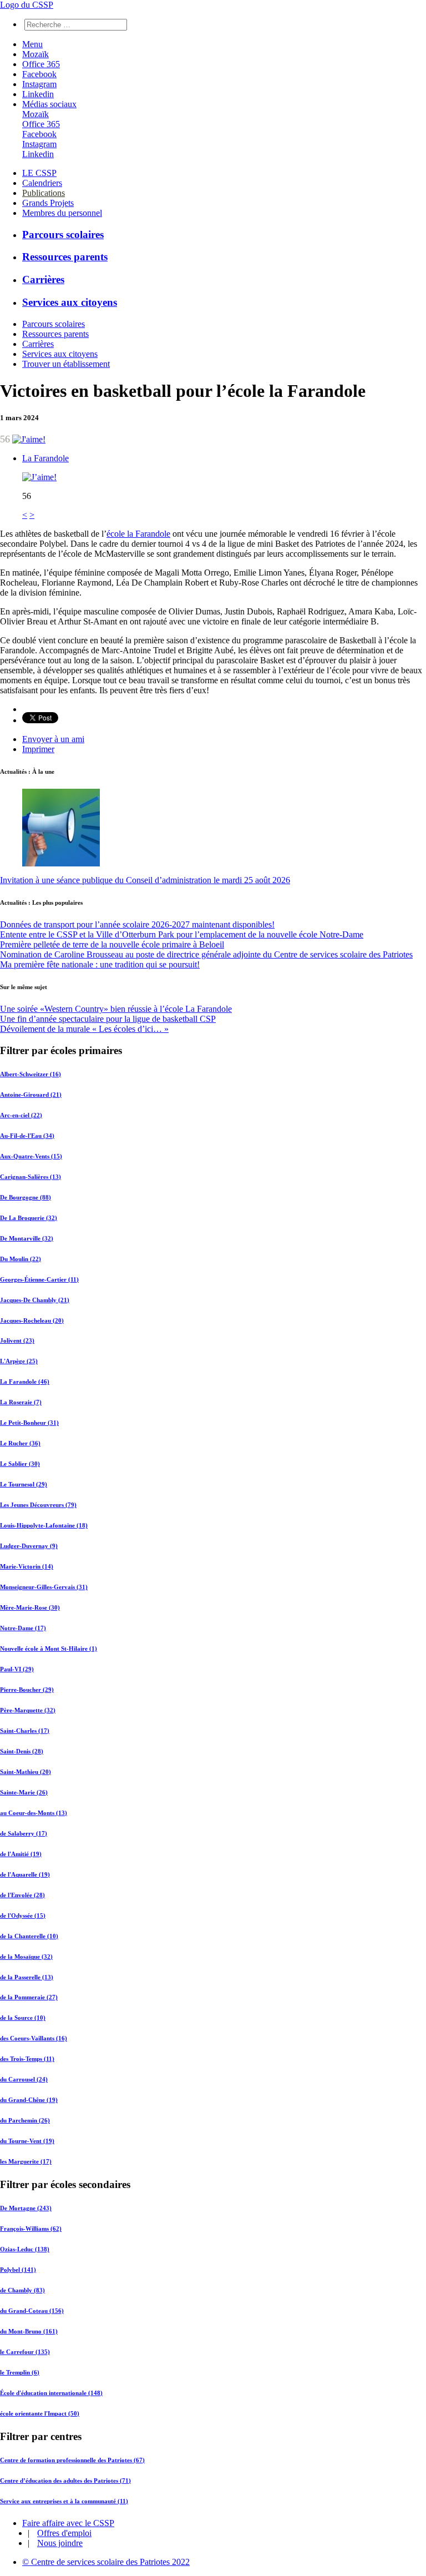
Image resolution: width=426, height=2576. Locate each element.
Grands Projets (48, 203)
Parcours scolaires (63, 235)
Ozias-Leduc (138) (25, 2249)
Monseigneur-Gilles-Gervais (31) (44, 1587)
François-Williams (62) (31, 2229)
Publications (44, 193)
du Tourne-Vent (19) (27, 2141)
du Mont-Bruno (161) (29, 2331)
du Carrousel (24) (24, 2079)
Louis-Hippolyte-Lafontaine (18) (44, 1525)
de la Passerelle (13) (27, 1977)
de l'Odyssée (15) (23, 1915)
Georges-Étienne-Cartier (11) (39, 1279)
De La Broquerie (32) (29, 1218)
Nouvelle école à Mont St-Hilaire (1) (49, 1649)
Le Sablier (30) (20, 1464)
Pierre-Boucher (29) (27, 1690)
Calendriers (42, 183)
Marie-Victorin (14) (27, 1566)
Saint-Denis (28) (22, 1751)
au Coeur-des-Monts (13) (34, 1813)
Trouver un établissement (66, 364)
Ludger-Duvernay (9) (29, 1546)
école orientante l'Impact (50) (40, 2413)
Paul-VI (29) (17, 1669)
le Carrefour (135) (25, 2352)
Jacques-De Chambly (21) (35, 1300)
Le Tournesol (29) (24, 1484)
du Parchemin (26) (25, 2120)
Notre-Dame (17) (23, 1628)
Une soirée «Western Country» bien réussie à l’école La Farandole (116, 1009)
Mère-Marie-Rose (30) (30, 1607)
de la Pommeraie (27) (29, 1997)
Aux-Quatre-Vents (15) (31, 1156)
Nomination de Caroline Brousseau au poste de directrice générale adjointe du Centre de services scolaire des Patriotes (206, 954)
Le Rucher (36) (20, 1443)
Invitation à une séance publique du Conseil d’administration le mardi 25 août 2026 (145, 880)
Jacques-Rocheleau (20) (32, 1320)
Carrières (43, 279)
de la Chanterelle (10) (29, 1936)
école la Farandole (138, 534)
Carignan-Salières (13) (31, 1177)
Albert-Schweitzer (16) (31, 1074)
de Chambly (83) (22, 2290)
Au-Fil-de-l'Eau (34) (27, 1136)
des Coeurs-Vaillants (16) (34, 2038)
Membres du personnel (62, 213)
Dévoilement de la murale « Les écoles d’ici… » (84, 1029)
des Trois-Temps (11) (27, 2059)
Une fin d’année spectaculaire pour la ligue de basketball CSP (108, 1019)
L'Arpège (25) (19, 1361)
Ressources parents (65, 257)
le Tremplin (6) (20, 2372)
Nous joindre (60, 2543)
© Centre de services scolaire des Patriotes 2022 (106, 2562)
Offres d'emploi (64, 2533)
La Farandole (45, 458)
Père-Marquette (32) (28, 1710)
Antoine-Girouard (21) (31, 1095)
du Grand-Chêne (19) (29, 2100)
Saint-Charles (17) (25, 1731)
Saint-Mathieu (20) (26, 1772)
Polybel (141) (18, 2270)
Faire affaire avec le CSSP (68, 2523)
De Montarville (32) (27, 1238)
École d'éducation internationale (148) (51, 2393)
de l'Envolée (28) (22, 1895)
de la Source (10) (23, 2018)
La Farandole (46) (25, 1382)
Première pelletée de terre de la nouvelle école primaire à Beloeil (112, 944)
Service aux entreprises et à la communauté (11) (64, 2501)
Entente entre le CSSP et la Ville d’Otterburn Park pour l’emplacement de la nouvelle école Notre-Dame (182, 934)
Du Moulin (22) (21, 1259)
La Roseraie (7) (21, 1402)
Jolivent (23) (17, 1340)
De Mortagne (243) (26, 2208)
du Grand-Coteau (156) (32, 2311)
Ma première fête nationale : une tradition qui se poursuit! (100, 964)
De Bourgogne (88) (26, 1197)
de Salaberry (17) (24, 1833)
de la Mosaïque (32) (26, 1957)
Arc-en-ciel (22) (21, 1115)
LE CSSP (39, 173)
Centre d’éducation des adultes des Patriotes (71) (65, 2481)
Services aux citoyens (70, 302)
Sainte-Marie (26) (24, 1792)
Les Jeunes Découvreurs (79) (38, 1505)
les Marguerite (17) (26, 2161)
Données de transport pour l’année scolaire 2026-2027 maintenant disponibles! (137, 924)
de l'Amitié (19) (21, 1854)
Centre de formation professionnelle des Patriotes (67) (72, 2460)
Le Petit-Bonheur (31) (29, 1423)
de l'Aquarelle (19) (25, 1874)
